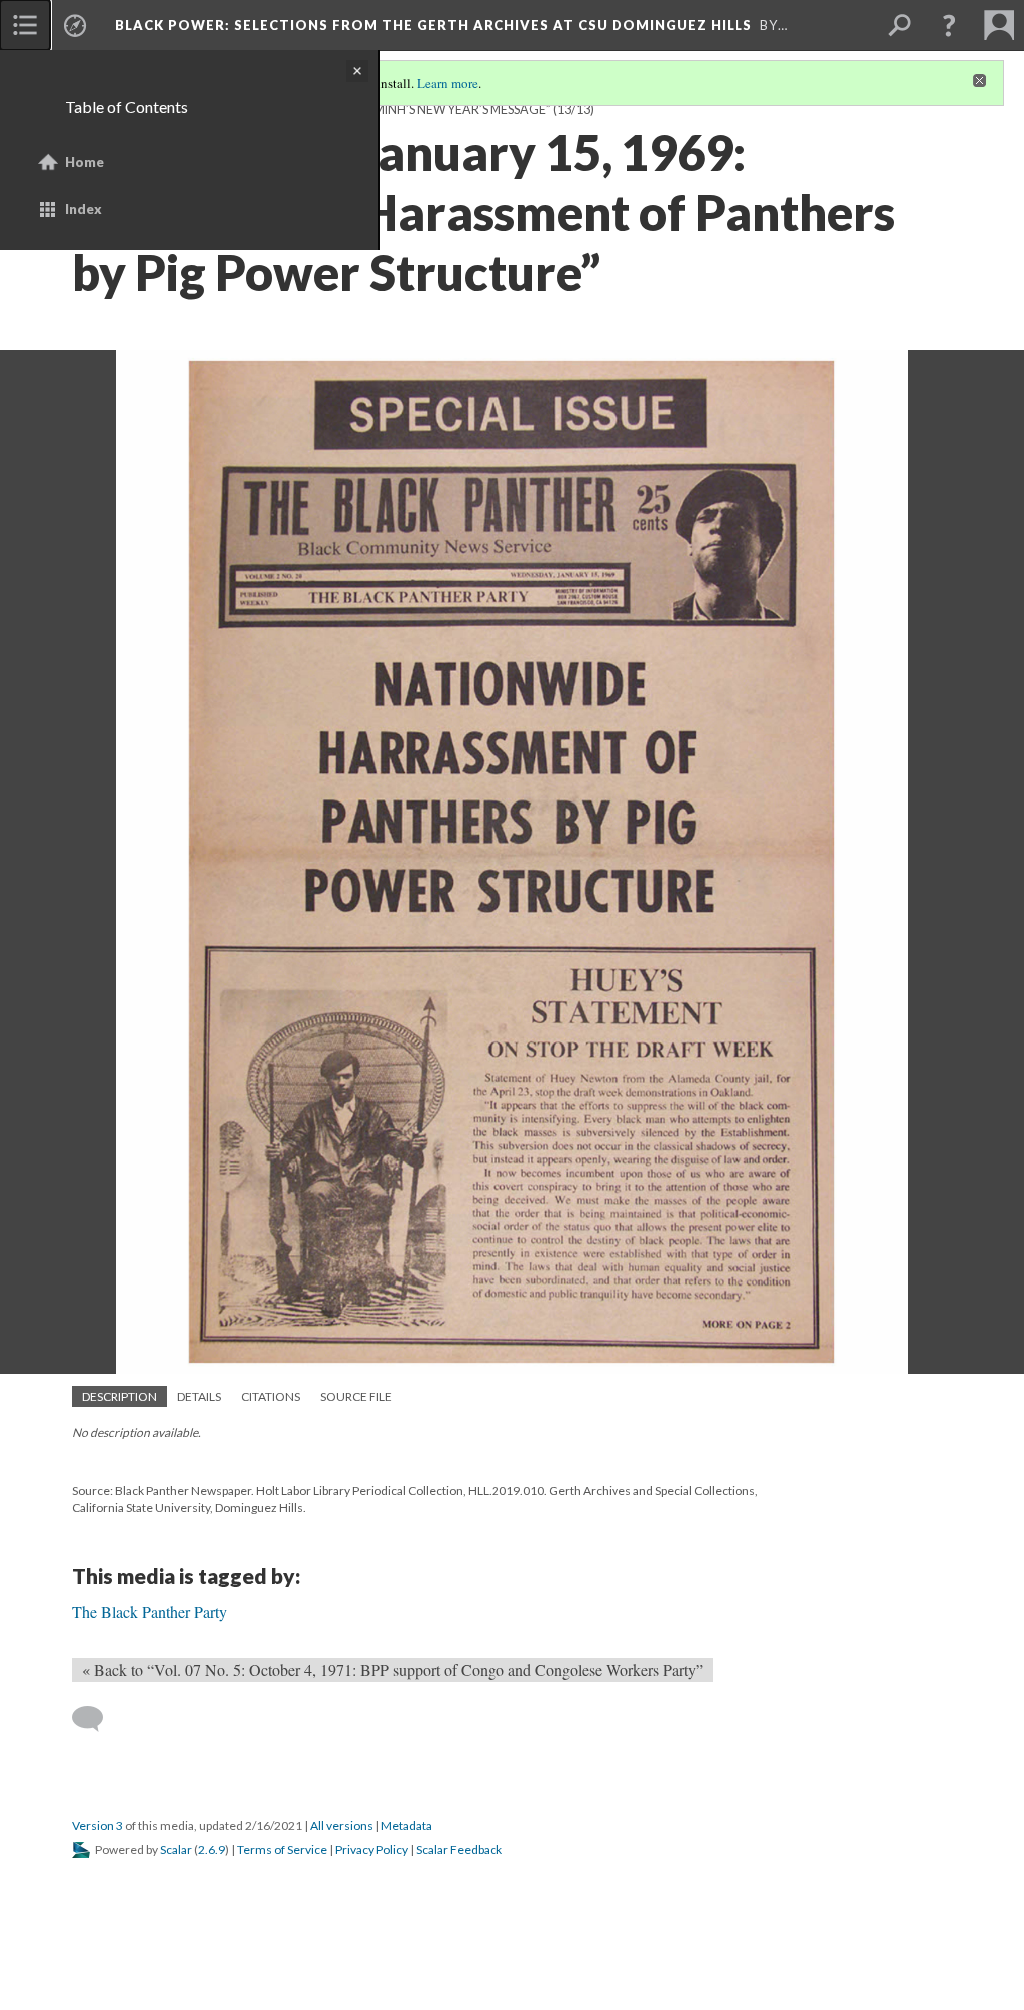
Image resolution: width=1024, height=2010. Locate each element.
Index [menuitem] (83, 209)
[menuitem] (25, 25)
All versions (341, 1825)
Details (199, 1396)
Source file (356, 1396)
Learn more (447, 83)
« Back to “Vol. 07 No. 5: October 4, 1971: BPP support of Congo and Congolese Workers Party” (392, 1669)
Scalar (176, 1849)
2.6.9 (211, 1849)
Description (119, 1396)
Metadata (406, 1825)
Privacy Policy (371, 1849)
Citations (270, 1396)
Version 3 (97, 1825)
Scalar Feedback (459, 1849)
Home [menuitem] (84, 162)
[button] (949, 25)
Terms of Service (282, 1849)
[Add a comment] (96, 1719)
